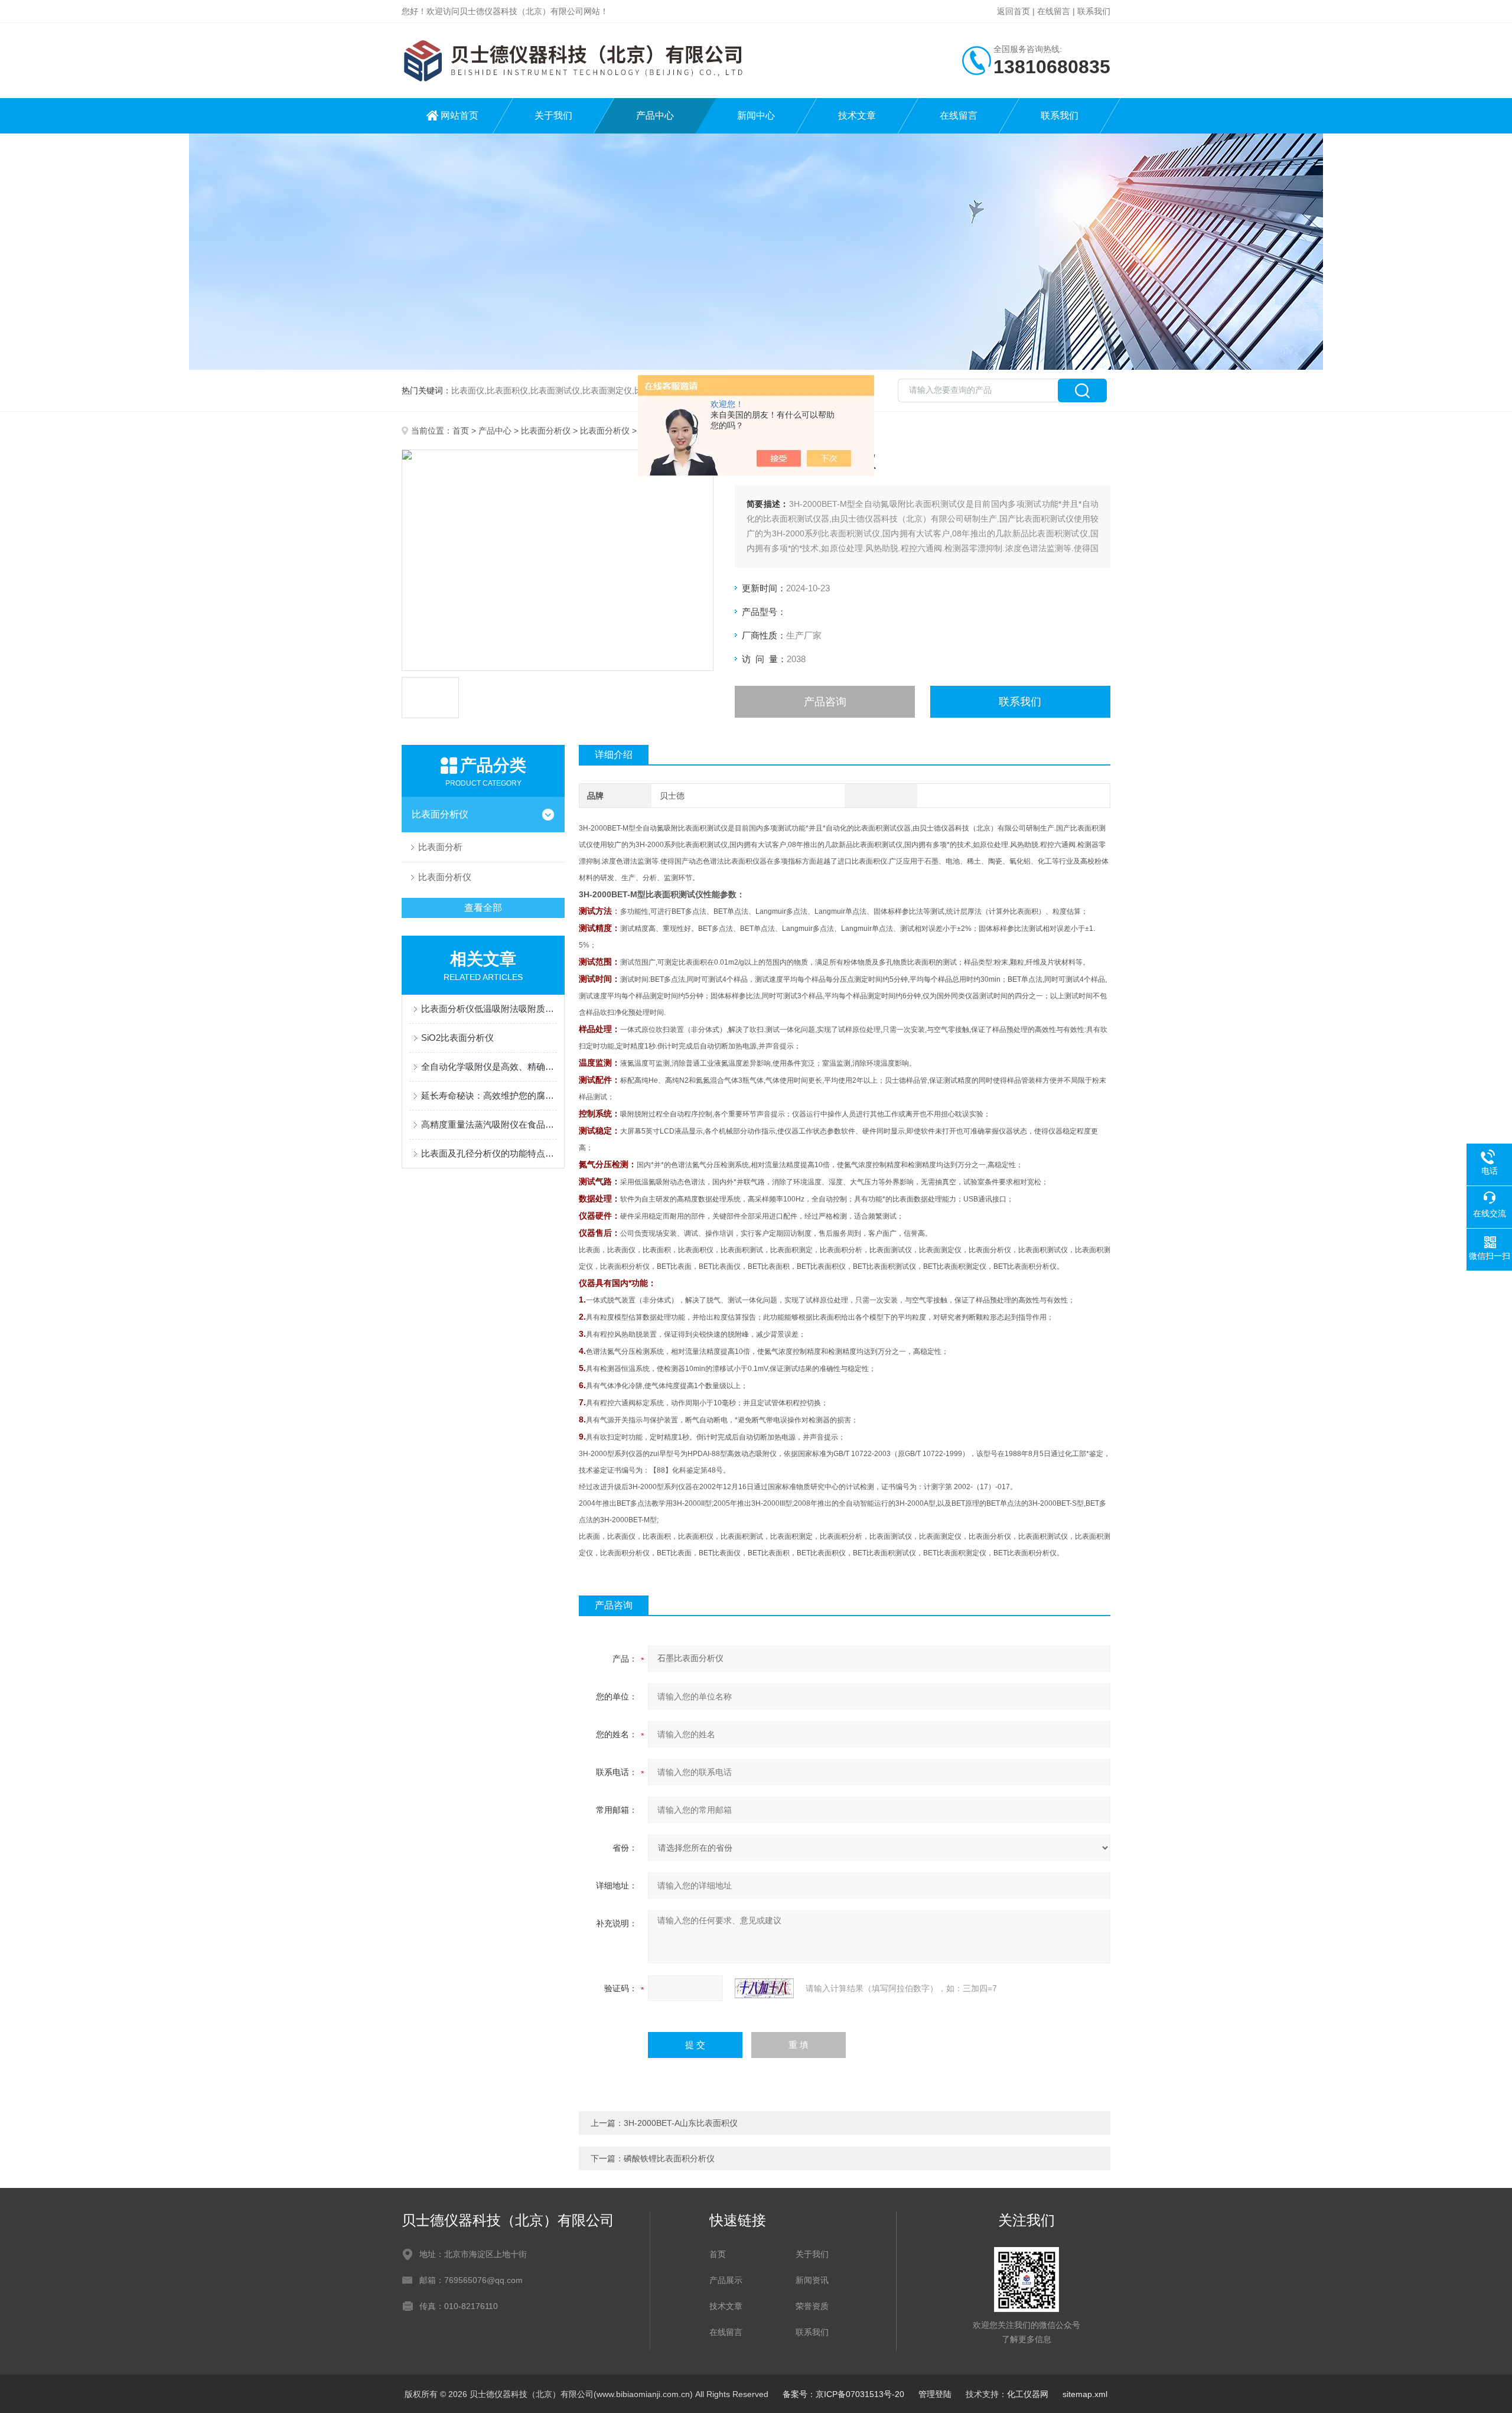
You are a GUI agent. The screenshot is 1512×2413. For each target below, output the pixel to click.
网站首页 (460, 115)
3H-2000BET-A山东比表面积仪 (681, 2123)
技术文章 (857, 115)
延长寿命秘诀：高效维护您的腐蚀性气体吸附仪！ (489, 1095)
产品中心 (655, 115)
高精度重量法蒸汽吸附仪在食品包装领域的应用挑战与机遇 (489, 1124)
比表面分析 (440, 847)
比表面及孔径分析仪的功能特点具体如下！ (489, 1153)
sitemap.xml (1085, 2394)
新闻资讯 (812, 2280)
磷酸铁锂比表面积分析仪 (669, 2158)
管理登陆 (935, 2394)
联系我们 (1094, 11)
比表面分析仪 (546, 431)
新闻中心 (756, 115)
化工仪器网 (1028, 2394)
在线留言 (1054, 11)
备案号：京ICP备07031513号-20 (843, 2394)
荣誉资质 (812, 2306)
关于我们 (553, 115)
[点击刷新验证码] (764, 1988)
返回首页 (1014, 11)
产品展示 (726, 2280)
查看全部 (483, 908)
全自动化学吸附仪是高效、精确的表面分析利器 (489, 1067)
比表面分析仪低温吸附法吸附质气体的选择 (489, 1009)
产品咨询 (825, 702)
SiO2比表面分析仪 (457, 1038)
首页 (461, 431)
